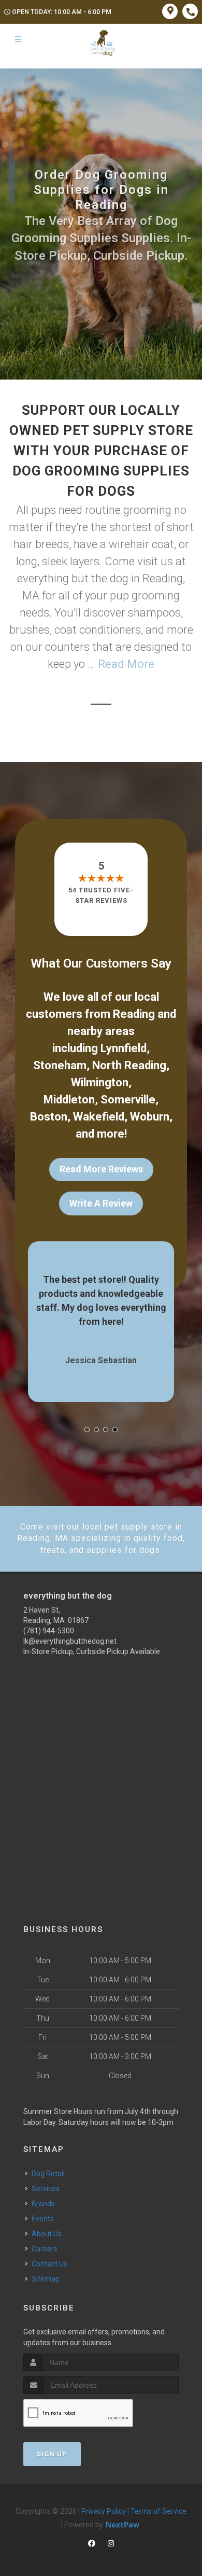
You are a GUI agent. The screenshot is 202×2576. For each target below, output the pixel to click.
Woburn (150, 1117)
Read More (126, 664)
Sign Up (52, 2454)
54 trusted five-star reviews (101, 895)
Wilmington (100, 1082)
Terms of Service (158, 2511)
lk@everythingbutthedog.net (70, 1641)
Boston (49, 1117)
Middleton (69, 1100)
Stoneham (60, 1065)
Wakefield (99, 1117)
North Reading (129, 1065)
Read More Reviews (101, 1169)
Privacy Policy (104, 2511)
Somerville (128, 1100)
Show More (164, 1306)
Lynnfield (124, 1048)
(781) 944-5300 (49, 1631)
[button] (87, 1430)
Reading (134, 1014)
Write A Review (101, 1203)
